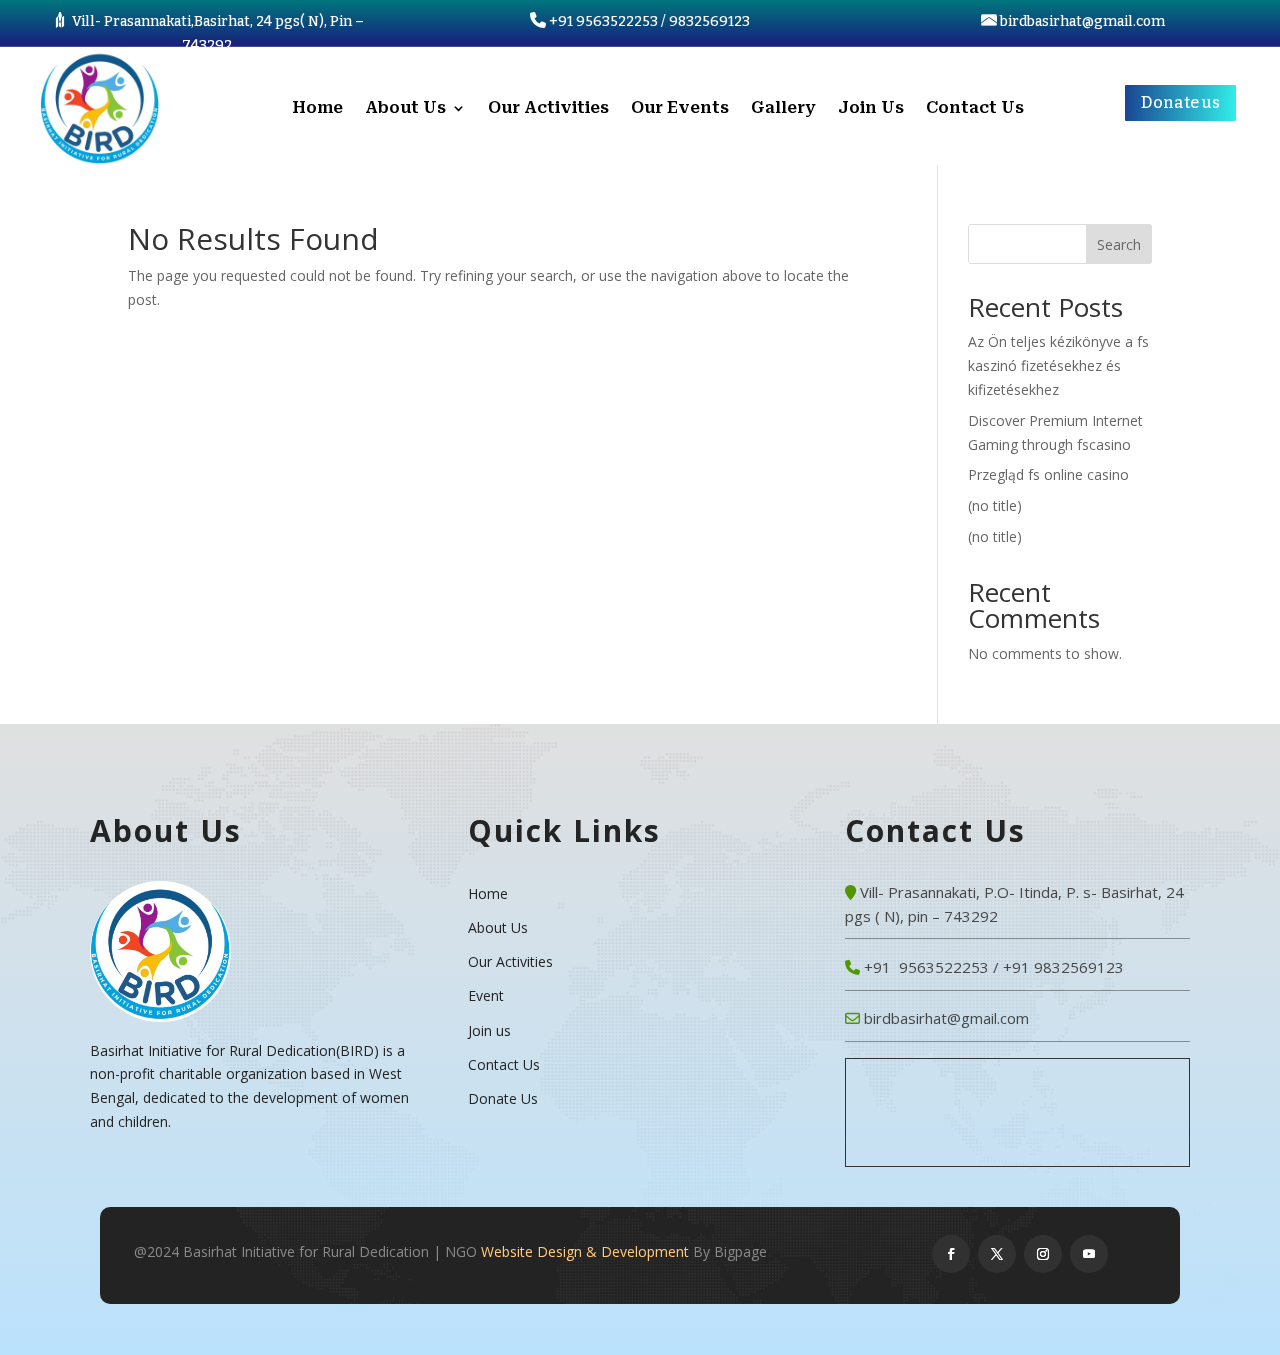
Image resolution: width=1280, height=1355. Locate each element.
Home (317, 109)
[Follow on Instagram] (1043, 1254)
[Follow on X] (997, 1254)
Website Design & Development (585, 1251)
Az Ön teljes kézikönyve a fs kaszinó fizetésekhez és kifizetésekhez (1058, 365)
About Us (405, 109)
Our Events (680, 109)
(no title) (995, 505)
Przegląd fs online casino (1048, 474)
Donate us (1180, 102)
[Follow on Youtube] (1089, 1254)
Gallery (783, 109)
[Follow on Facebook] (951, 1254)
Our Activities (548, 109)
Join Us (871, 109)
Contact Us (975, 109)
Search (1119, 244)
